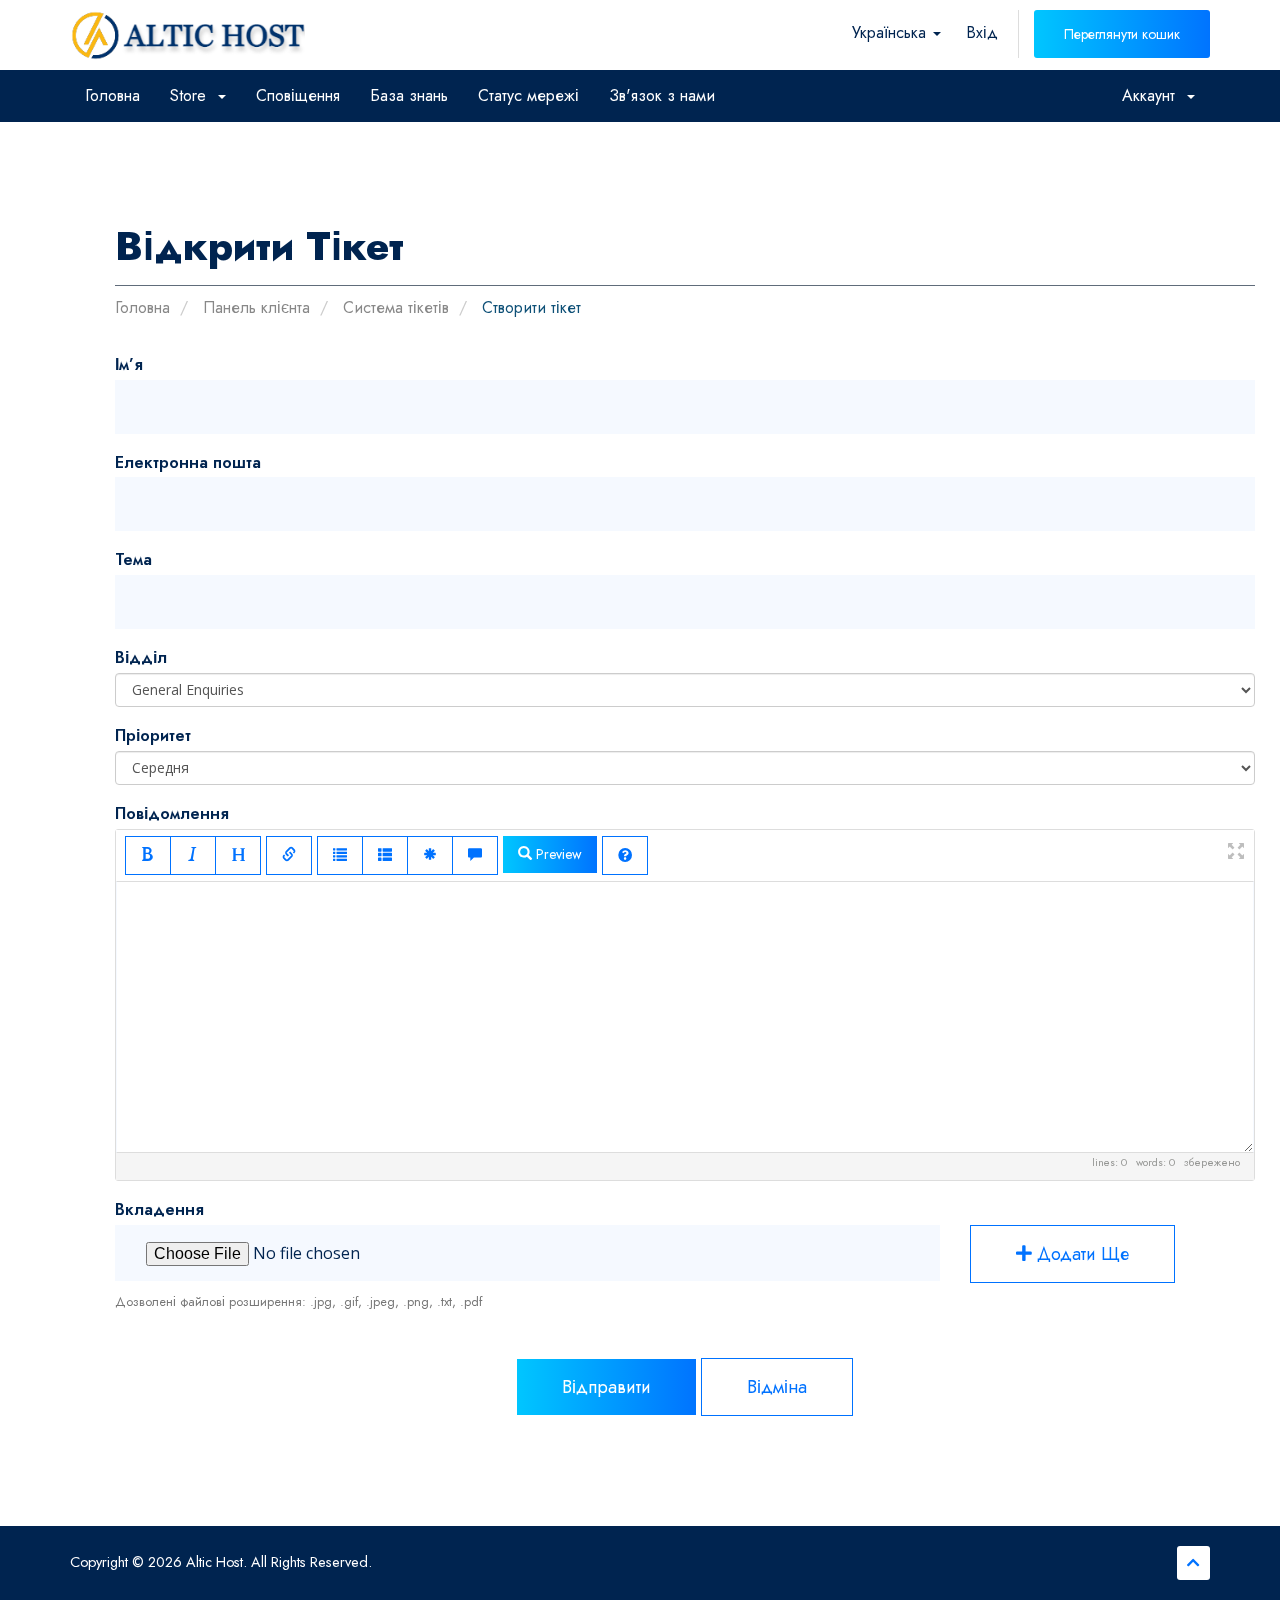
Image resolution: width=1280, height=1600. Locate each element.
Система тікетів (396, 307)
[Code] (430, 855)
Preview (557, 854)
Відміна (777, 1387)
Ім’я (129, 364)
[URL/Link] (289, 855)
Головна (112, 95)
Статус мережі (528, 95)
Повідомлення (172, 813)
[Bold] (148, 855)
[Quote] (475, 855)
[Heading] (238, 855)
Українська (891, 32)
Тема (133, 559)
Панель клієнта (256, 307)
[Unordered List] (340, 855)
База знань (409, 95)
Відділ (141, 657)
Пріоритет (153, 735)
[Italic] (193, 855)
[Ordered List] (385, 855)
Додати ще (1080, 1254)
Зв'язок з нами (662, 95)
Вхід (982, 32)
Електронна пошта (188, 462)
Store (193, 95)
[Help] (625, 855)
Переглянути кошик (1122, 34)
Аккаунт (1153, 95)
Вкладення (159, 1209)
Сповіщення (298, 95)
